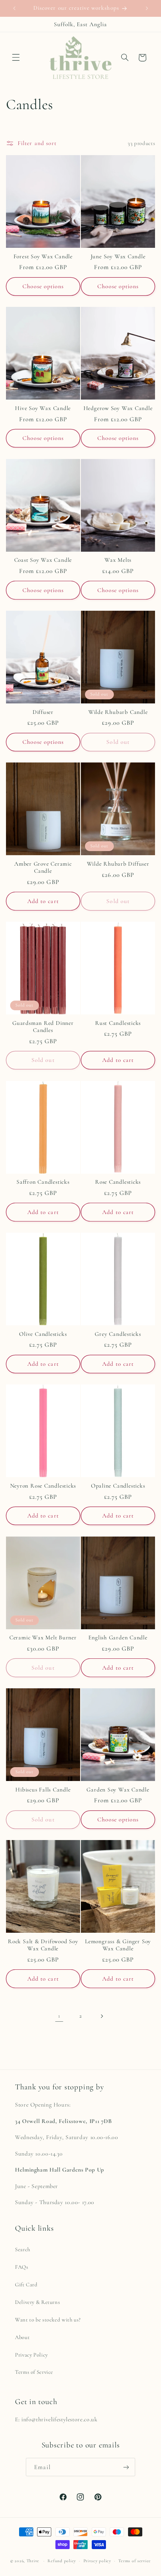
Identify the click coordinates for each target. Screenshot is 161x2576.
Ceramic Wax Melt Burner (43, 1637)
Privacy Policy (31, 2355)
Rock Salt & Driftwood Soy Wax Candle (43, 1945)
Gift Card (26, 2284)
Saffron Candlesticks (43, 1182)
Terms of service (135, 2561)
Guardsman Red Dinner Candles (43, 1027)
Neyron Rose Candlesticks (43, 1486)
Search (23, 2249)
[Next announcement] (147, 8)
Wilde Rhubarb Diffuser (118, 864)
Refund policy (62, 2561)
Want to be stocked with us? (48, 2320)
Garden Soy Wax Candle (118, 1790)
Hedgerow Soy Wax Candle (118, 408)
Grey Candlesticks (118, 1334)
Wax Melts (118, 560)
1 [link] (59, 2016)
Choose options (43, 286)
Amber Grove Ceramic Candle (43, 867)
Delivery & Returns (37, 2302)
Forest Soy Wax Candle (43, 256)
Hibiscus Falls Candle (43, 1790)
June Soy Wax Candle (118, 256)
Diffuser (43, 712)
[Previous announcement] (14, 8)
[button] (16, 58)
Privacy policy (97, 2561)
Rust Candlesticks (118, 1023)
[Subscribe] (126, 2467)
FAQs (22, 2267)
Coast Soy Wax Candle (43, 560)
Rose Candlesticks (118, 1182)
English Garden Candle (118, 1637)
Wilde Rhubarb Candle (118, 712)
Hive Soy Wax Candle (43, 408)
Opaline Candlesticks (118, 1486)
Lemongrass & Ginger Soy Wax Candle (118, 1945)
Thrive (33, 2561)
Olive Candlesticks (43, 1334)
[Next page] (102, 2016)
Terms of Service (34, 2372)
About (22, 2337)
